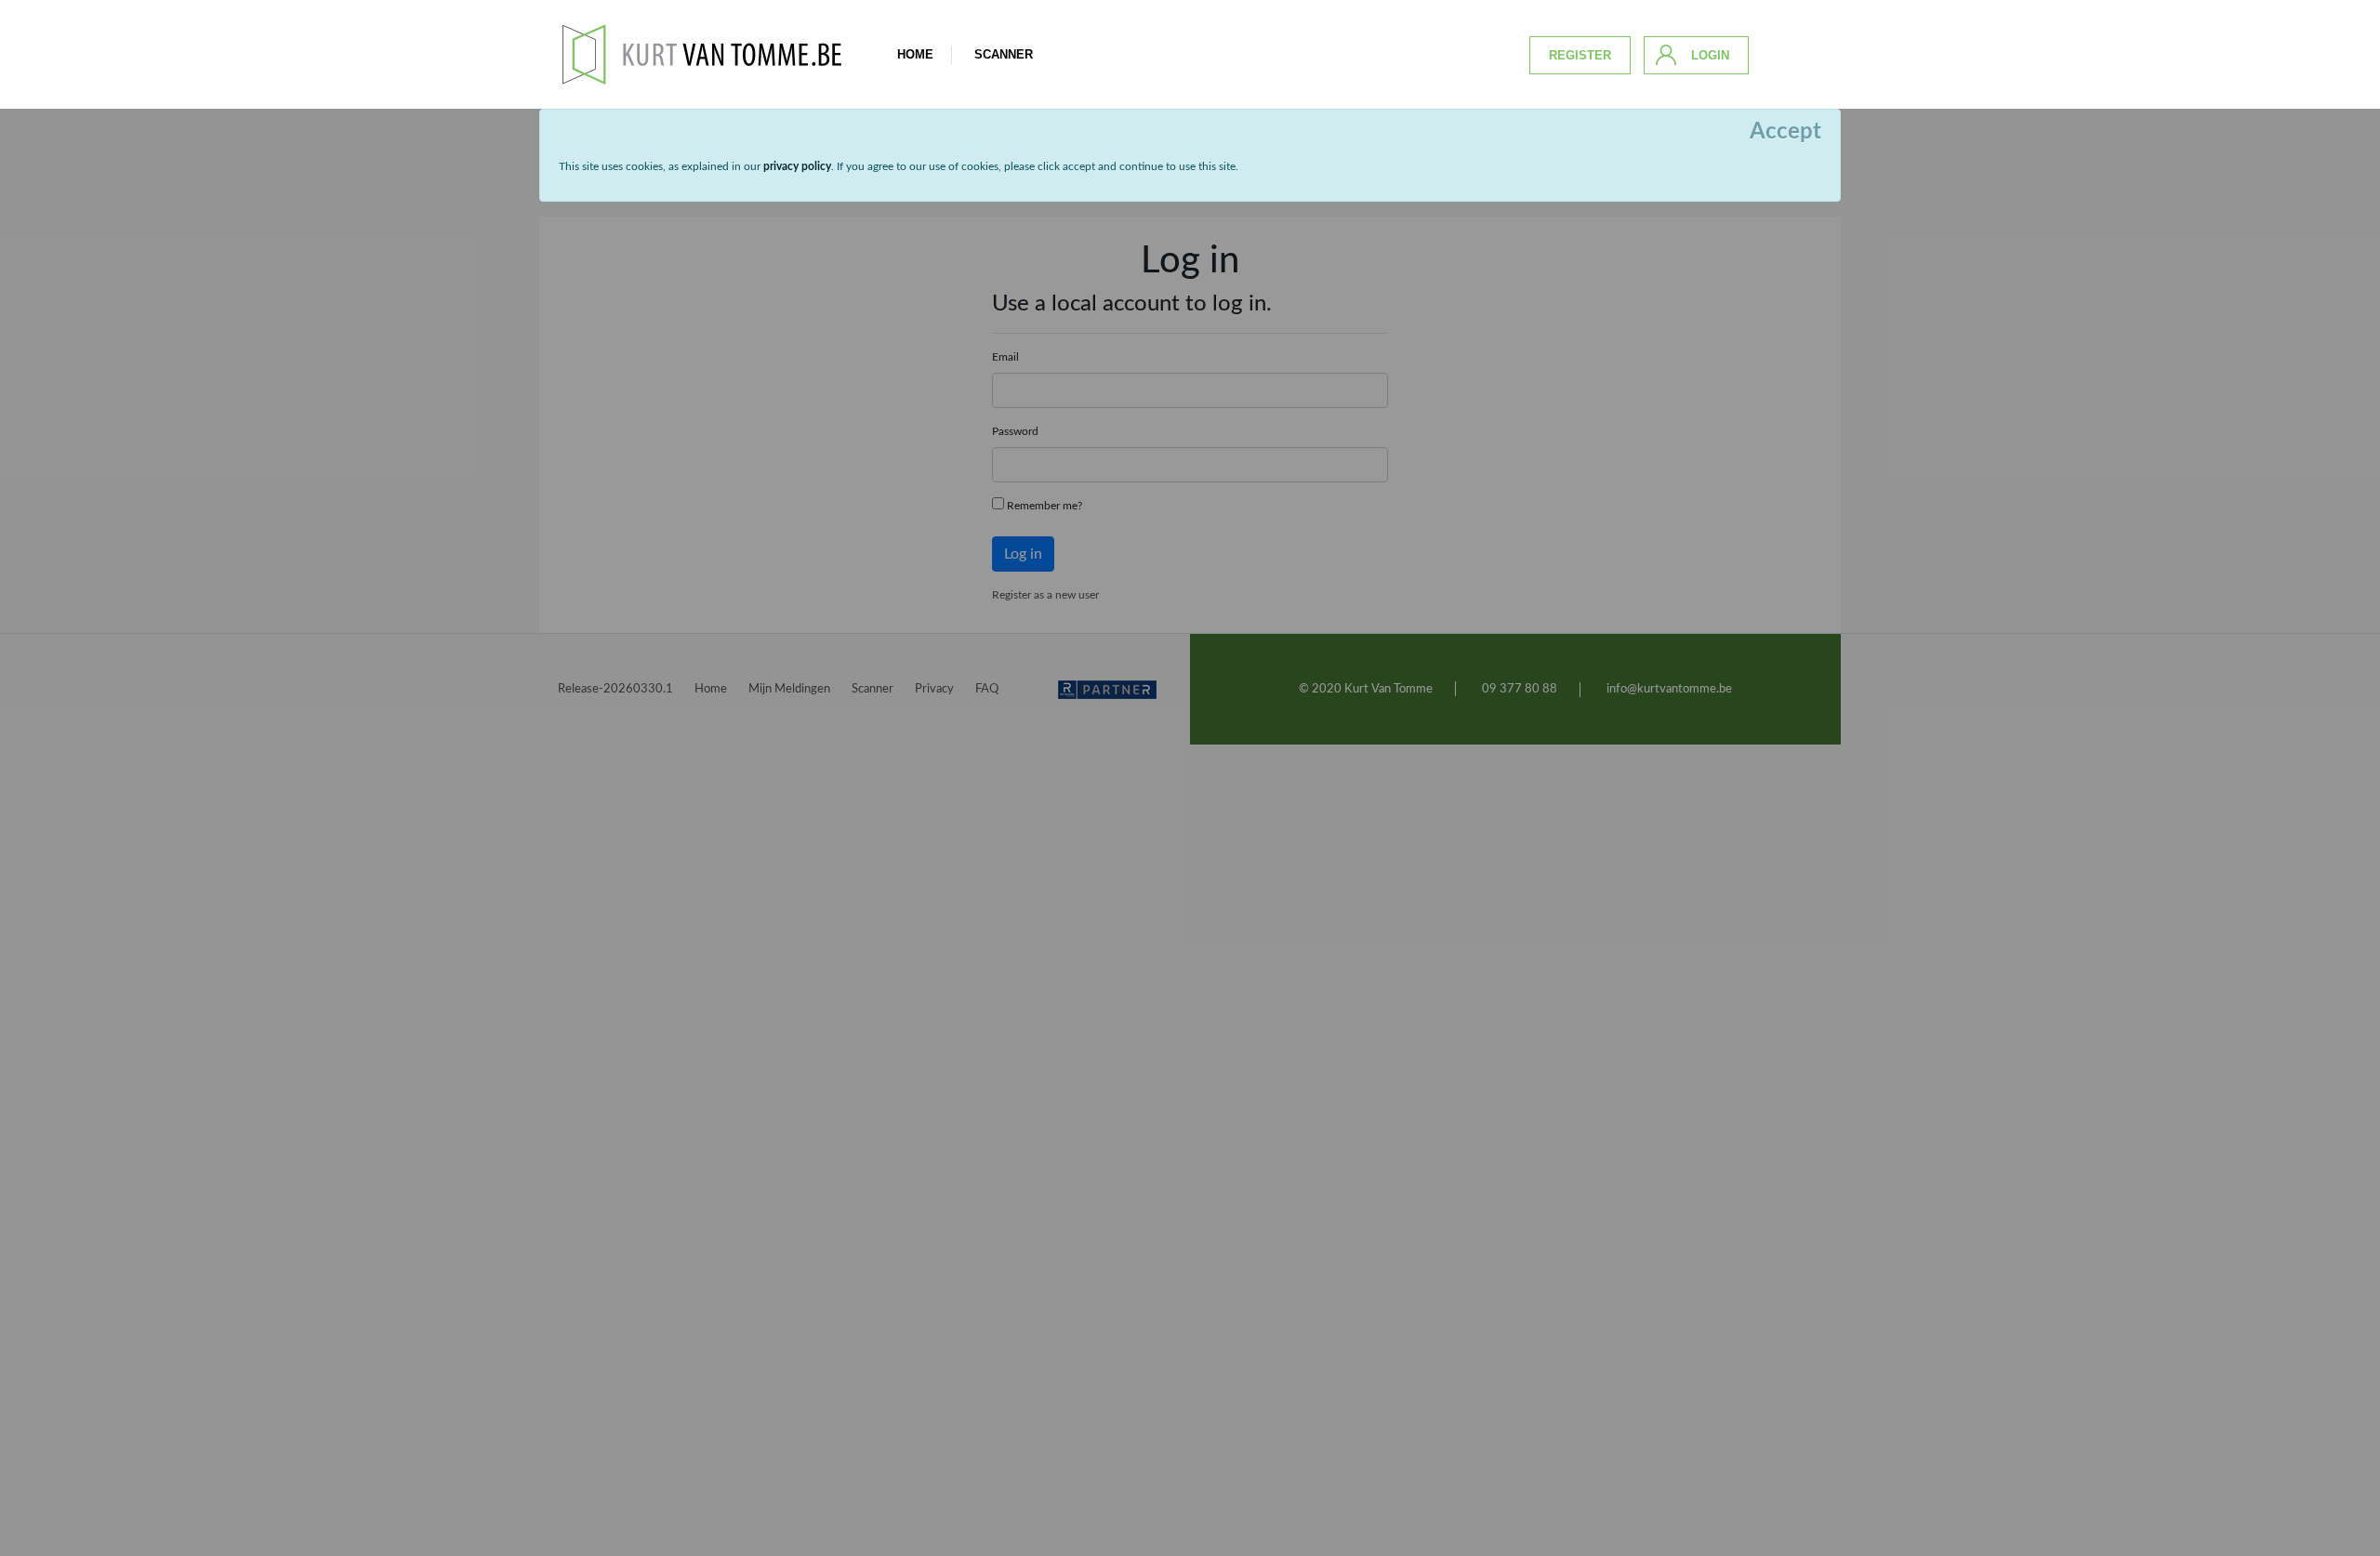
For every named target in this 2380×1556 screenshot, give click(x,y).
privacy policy (797, 166)
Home (915, 54)
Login (1710, 55)
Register (1580, 55)
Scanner (1004, 54)
